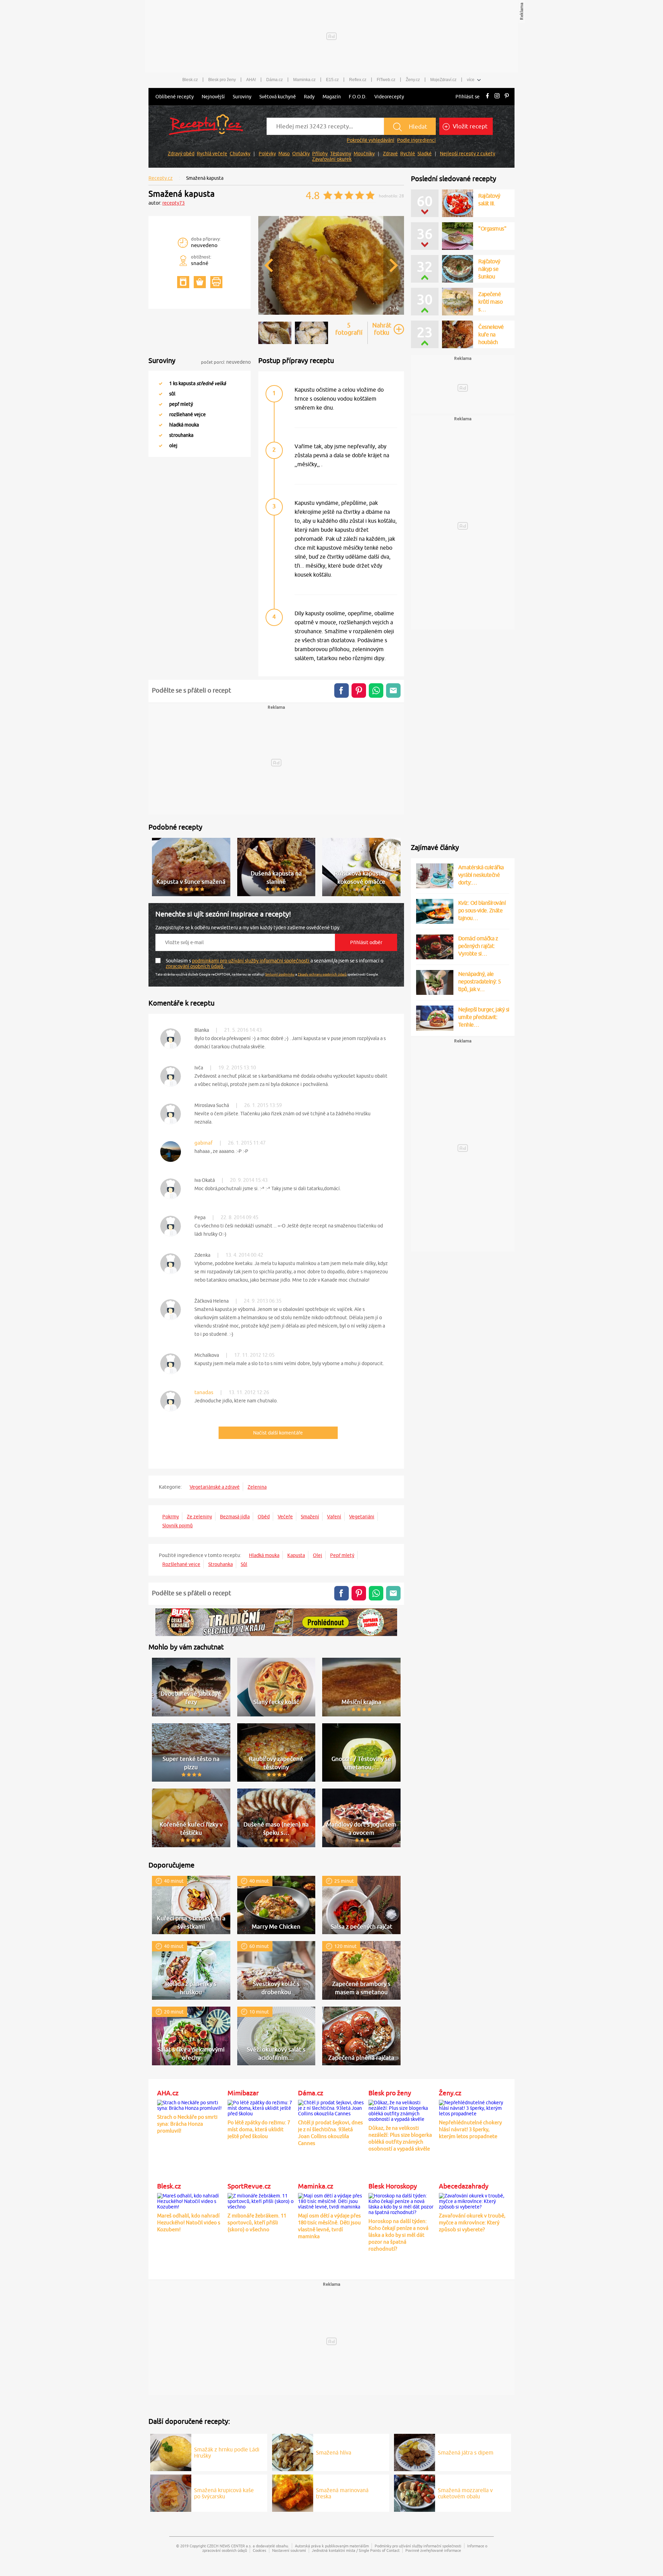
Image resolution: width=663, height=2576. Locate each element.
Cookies (260, 2550)
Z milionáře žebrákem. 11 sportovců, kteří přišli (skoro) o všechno (257, 2222)
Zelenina (257, 1487)
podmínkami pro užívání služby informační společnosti (251, 961)
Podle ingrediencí (416, 140)
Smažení (310, 1517)
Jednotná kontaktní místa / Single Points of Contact (356, 2550)
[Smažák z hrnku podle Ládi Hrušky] (171, 2451)
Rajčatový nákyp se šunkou (489, 269)
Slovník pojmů (177, 1526)
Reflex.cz (358, 80)
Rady (309, 97)
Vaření (334, 1517)
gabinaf (204, 1143)
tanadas (204, 1392)
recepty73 (174, 203)
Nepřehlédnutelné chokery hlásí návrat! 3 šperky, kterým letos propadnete (470, 2129)
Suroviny (242, 97)
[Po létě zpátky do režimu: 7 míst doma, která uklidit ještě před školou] (261, 2107)
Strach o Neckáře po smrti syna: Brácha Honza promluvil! (187, 2124)
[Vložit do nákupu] (200, 282)
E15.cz (332, 80)
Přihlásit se (468, 97)
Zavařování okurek (332, 159)
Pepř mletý (342, 1555)
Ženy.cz (413, 80)
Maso (284, 154)
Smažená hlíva (334, 2452)
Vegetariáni (362, 1517)
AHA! (251, 80)
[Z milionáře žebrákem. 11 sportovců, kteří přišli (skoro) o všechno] (261, 2200)
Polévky (267, 154)
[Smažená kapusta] (331, 314)
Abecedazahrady (464, 2186)
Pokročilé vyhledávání (371, 140)
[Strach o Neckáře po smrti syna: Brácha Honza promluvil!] (191, 2104)
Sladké (425, 154)
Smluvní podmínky (280, 974)
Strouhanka (220, 1564)
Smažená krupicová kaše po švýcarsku (224, 2493)
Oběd (264, 1517)
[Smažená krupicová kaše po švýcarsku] (171, 2492)
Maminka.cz (304, 80)
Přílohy (320, 154)
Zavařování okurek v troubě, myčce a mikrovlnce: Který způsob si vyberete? (472, 2222)
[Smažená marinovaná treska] (293, 2492)
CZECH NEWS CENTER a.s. (229, 2546)
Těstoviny (341, 154)
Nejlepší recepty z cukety (468, 154)
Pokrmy (171, 1517)
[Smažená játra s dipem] (415, 2451)
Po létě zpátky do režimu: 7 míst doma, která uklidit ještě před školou (259, 2129)
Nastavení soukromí (289, 2550)
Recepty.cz (161, 178)
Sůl (244, 1564)
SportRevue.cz (249, 2186)
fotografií (349, 329)
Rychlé (408, 154)
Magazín (332, 97)
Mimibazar (243, 2093)
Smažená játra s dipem (466, 2452)
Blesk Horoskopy (393, 2186)
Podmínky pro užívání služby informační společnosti (418, 2546)
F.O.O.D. (358, 97)
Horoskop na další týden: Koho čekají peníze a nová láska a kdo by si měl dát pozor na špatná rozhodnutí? (398, 2235)
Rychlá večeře (212, 154)
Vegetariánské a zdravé (215, 1487)
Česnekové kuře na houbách (491, 334)
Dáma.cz (275, 80)
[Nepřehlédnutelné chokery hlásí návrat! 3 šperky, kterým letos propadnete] (472, 2107)
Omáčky (301, 154)
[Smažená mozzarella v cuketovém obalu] (415, 2492)
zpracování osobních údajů (195, 966)
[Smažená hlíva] (293, 2451)
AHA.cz (168, 2093)
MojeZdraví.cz (443, 80)
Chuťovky (240, 154)
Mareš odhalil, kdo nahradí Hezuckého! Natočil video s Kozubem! (189, 2222)
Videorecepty (389, 97)
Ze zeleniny (199, 1517)
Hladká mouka (264, 1555)
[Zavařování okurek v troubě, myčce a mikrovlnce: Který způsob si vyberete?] (472, 2200)
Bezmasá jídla (235, 1517)
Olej (318, 1555)
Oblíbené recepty (175, 97)
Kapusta (296, 1555)
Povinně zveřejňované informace (433, 2550)
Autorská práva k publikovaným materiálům (332, 2546)
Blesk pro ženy (222, 80)
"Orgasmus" (492, 228)
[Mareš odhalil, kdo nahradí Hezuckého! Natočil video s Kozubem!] (191, 2200)
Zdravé (390, 154)
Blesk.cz (190, 80)
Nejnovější (213, 97)
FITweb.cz (386, 80)
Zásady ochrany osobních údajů (322, 974)
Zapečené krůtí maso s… (490, 302)
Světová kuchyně (278, 97)
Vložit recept (469, 126)
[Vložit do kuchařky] (183, 282)
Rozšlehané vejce (181, 1564)
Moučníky (364, 154)
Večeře (285, 1517)
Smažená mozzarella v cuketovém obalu (465, 2493)
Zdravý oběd (181, 154)
